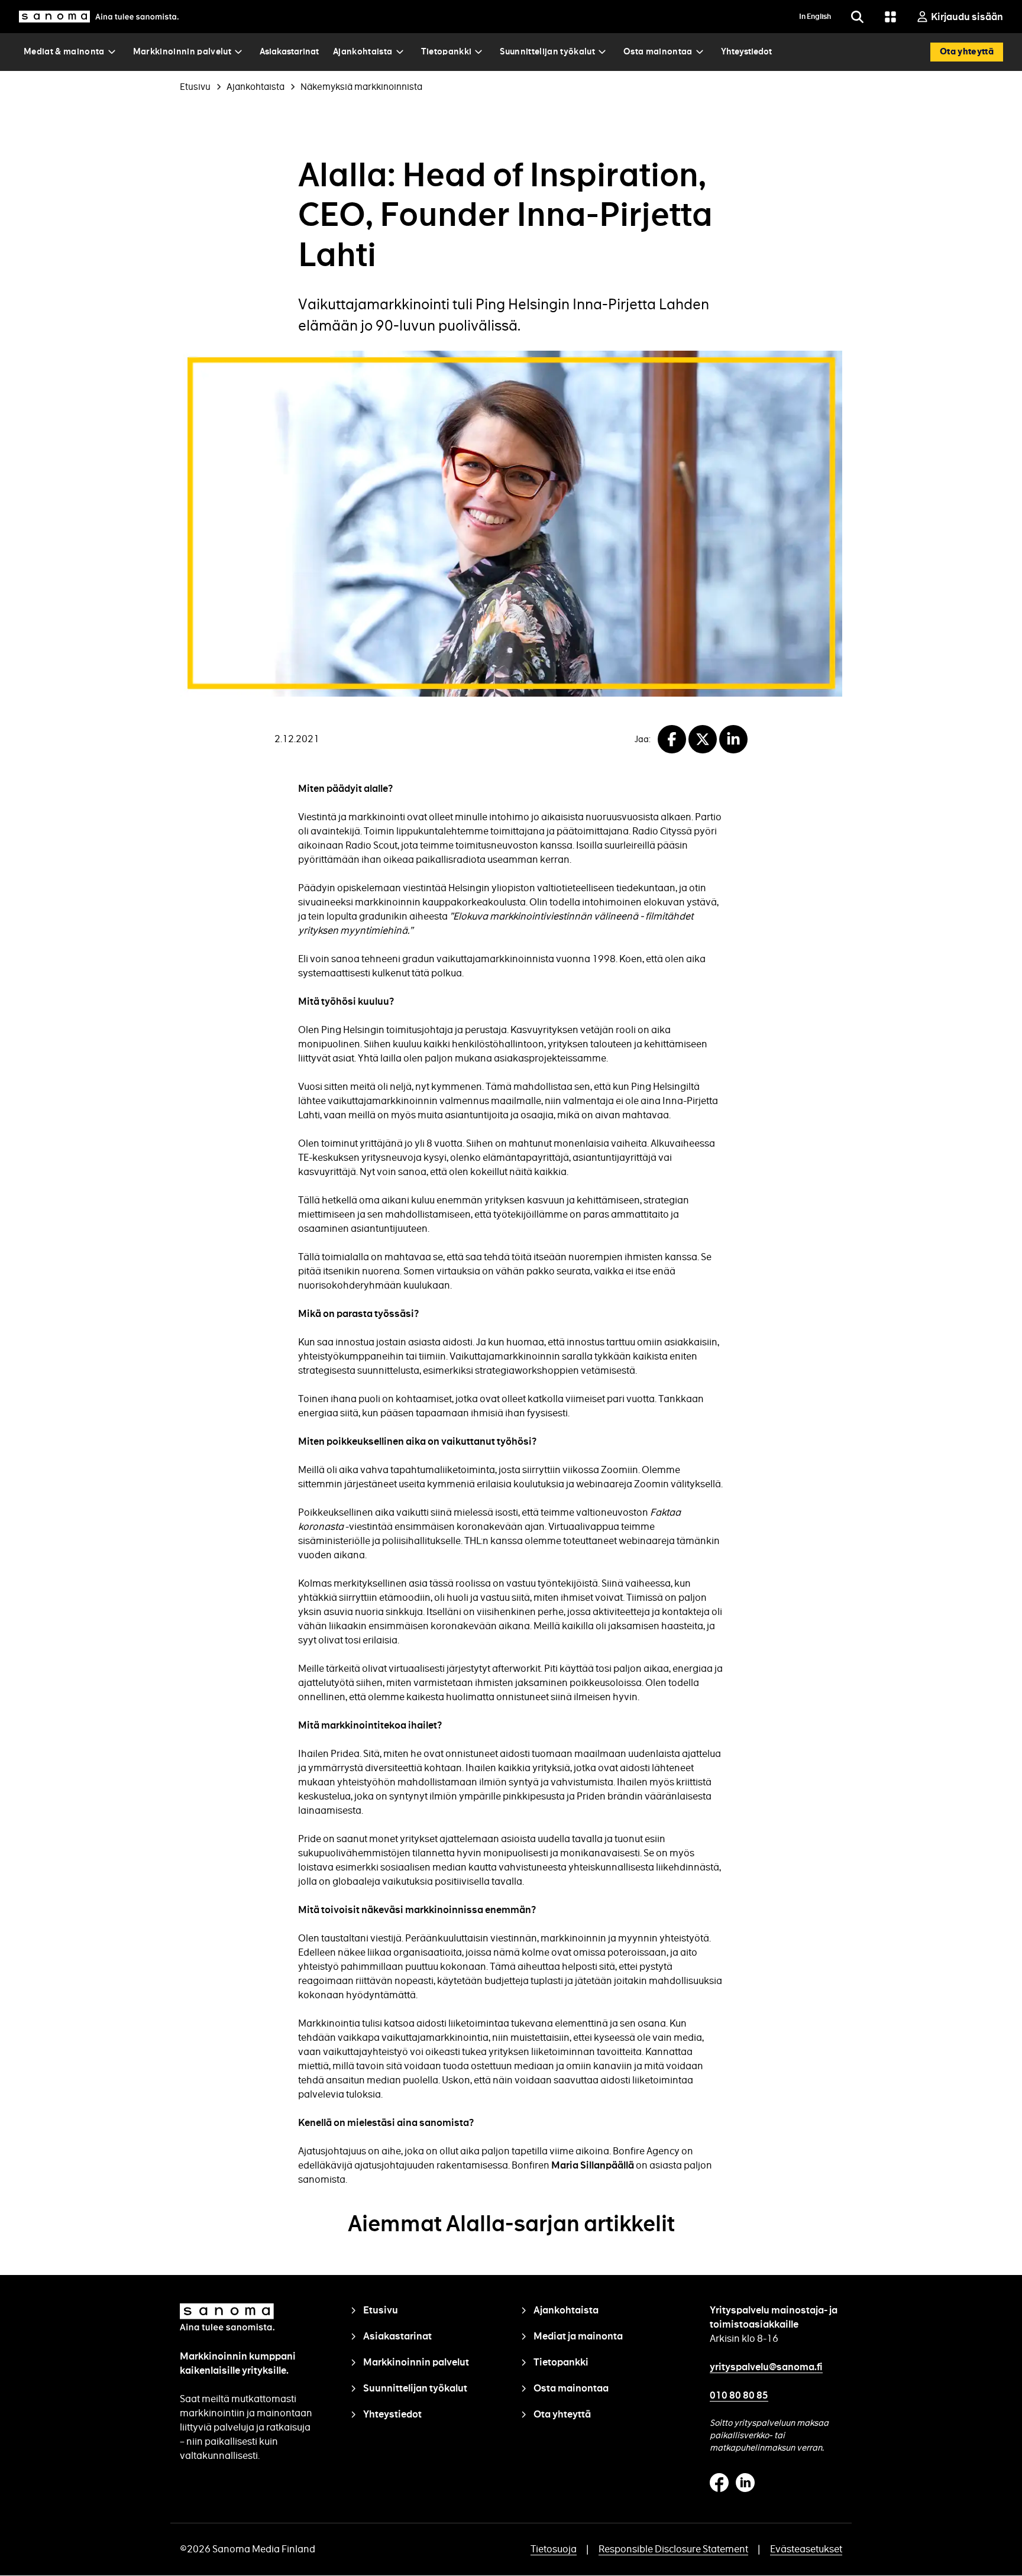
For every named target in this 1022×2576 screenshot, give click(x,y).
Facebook (719, 2483)
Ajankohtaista (256, 87)
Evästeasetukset (806, 2549)
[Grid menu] (890, 17)
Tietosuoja (554, 2549)
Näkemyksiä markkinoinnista (361, 87)
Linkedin (745, 2483)
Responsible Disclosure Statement (673, 2549)
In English (815, 17)
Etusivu (195, 87)
